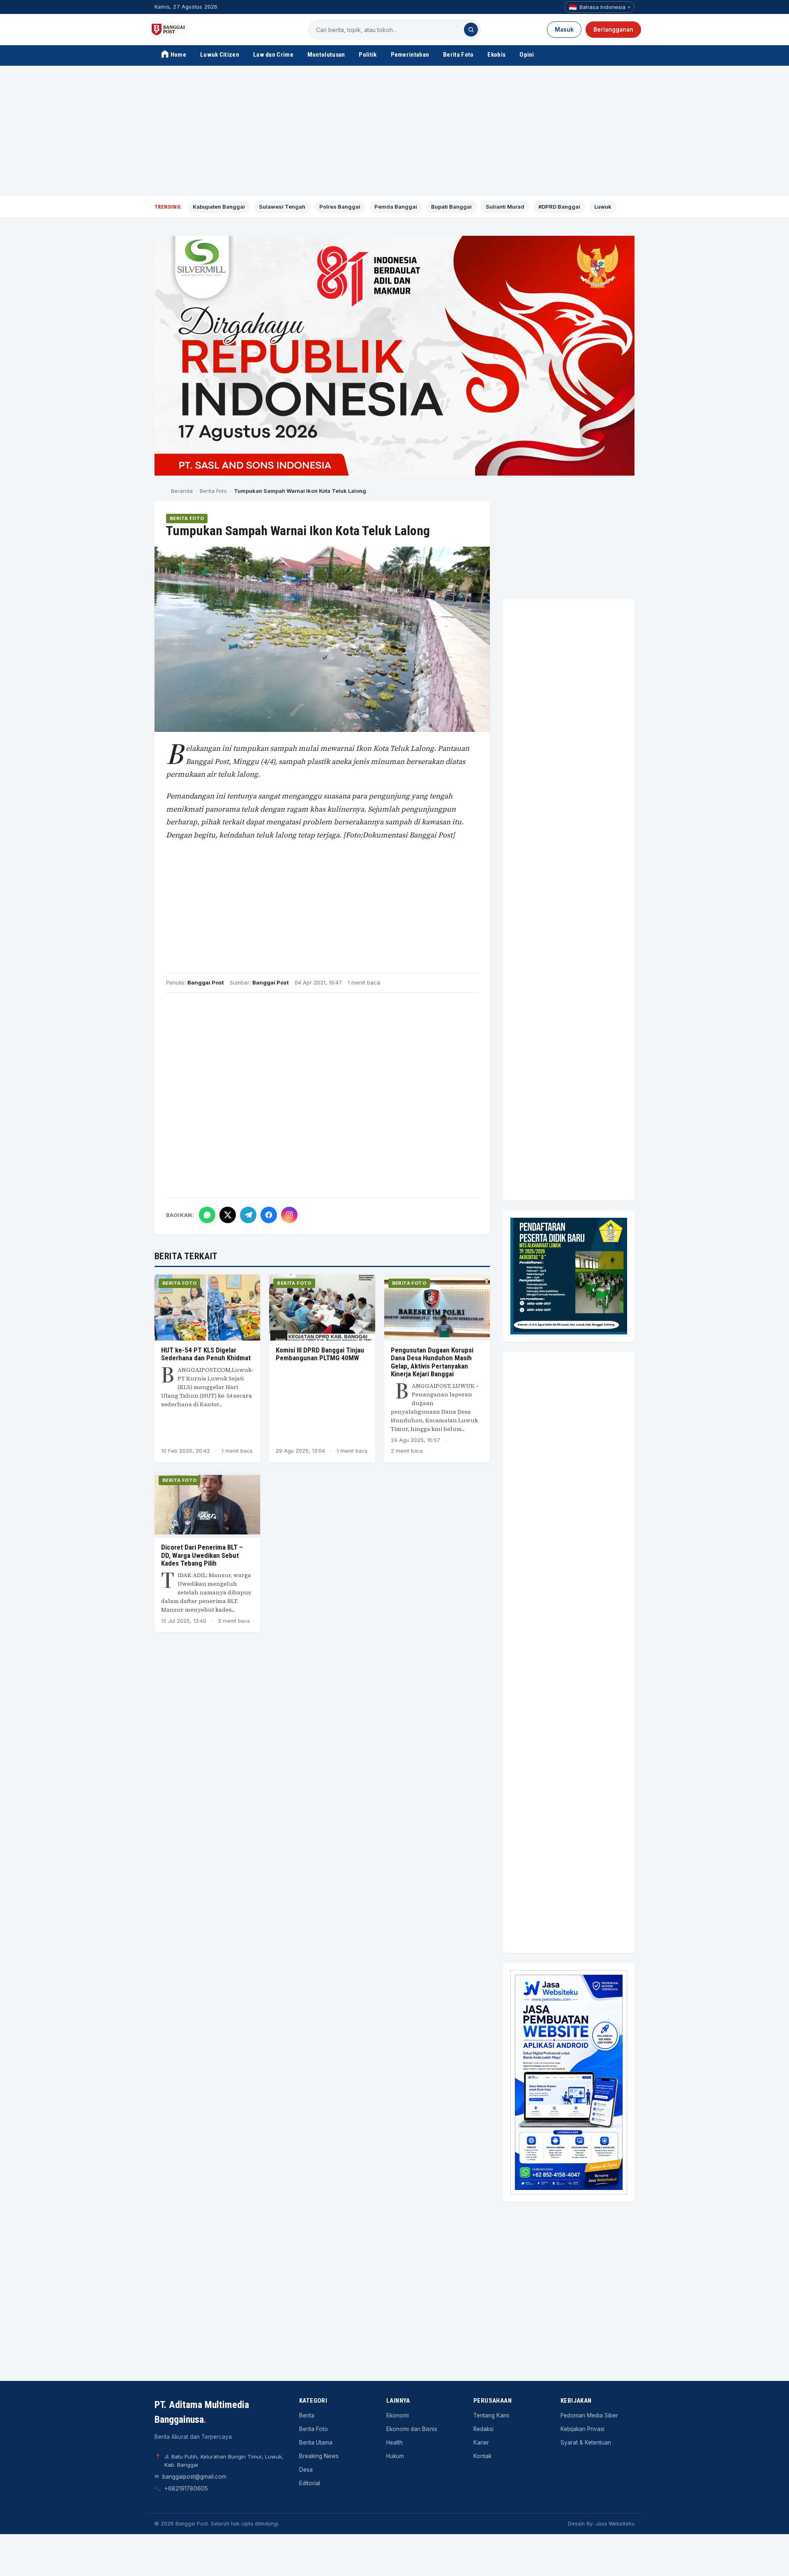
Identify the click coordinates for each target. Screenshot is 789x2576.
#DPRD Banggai (559, 207)
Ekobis (496, 55)
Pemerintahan (410, 55)
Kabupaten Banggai (219, 207)
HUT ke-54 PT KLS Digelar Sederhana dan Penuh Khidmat (206, 1354)
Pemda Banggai (396, 207)
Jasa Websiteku (615, 2524)
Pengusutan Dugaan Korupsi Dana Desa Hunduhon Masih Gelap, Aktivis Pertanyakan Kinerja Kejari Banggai (432, 1362)
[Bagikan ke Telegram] (248, 1215)
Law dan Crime (273, 55)
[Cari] (471, 30)
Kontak (482, 2456)
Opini (527, 55)
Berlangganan (613, 30)
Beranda (182, 491)
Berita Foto (458, 55)
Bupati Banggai (451, 207)
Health (394, 2443)
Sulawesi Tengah (282, 207)
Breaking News (319, 2456)
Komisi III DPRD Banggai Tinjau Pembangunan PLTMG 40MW (320, 1354)
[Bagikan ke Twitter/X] (228, 1215)
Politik (368, 55)
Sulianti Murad (505, 207)
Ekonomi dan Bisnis (412, 2429)
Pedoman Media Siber (589, 2415)
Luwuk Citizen (220, 55)
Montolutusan (326, 55)
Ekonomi (398, 2415)
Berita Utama (316, 2443)
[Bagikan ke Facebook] (269, 1215)
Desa (306, 2470)
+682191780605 (186, 2489)
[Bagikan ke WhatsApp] (207, 1215)
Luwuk (603, 207)
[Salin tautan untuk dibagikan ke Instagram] (289, 1215)
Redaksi (483, 2429)
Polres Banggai (340, 207)
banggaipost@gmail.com (194, 2477)
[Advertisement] (394, 131)
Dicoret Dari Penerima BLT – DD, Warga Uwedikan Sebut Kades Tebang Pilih (202, 1555)
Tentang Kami (491, 2415)
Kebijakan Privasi (583, 2429)
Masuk (564, 30)
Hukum (395, 2456)
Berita (307, 2415)
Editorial (310, 2483)
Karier (481, 2443)
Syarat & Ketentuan (586, 2443)
